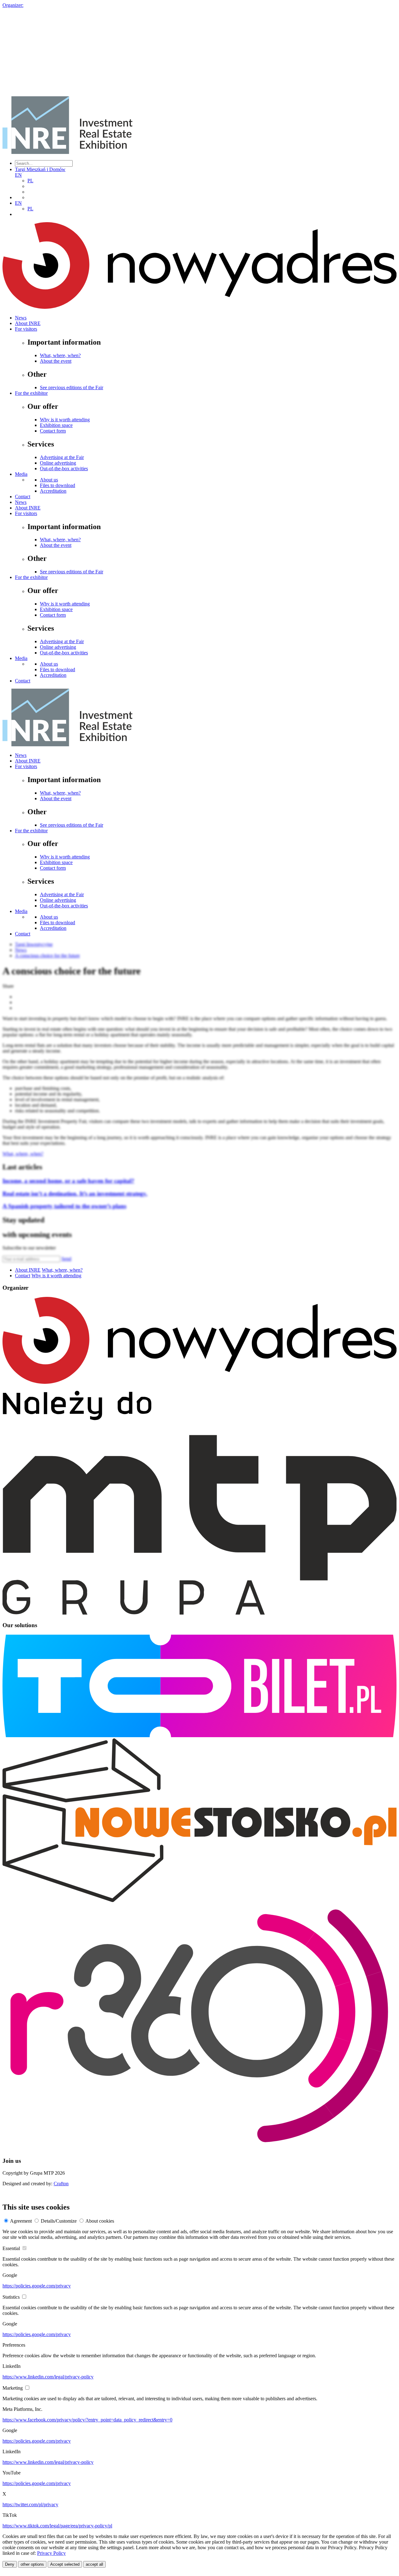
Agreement (21, 2221)
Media (21, 474)
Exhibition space (56, 425)
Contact (23, 497)
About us (49, 480)
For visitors (26, 329)
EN (18, 175)
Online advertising (58, 463)
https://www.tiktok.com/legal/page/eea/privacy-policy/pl (57, 2526)
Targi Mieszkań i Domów (40, 169)
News (21, 318)
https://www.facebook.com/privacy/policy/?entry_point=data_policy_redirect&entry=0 (87, 2420)
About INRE (28, 323)
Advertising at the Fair (62, 457)
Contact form (53, 431)
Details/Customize (59, 2221)
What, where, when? (60, 355)
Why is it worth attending (65, 420)
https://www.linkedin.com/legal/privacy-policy (48, 2377)
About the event (56, 361)
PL (30, 181)
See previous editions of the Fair (72, 387)
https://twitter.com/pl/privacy (30, 2504)
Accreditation (53, 491)
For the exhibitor (31, 393)
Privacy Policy (51, 2553)
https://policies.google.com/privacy (37, 2286)
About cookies (100, 2221)
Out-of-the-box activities (64, 468)
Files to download (58, 485)
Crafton (61, 2184)
